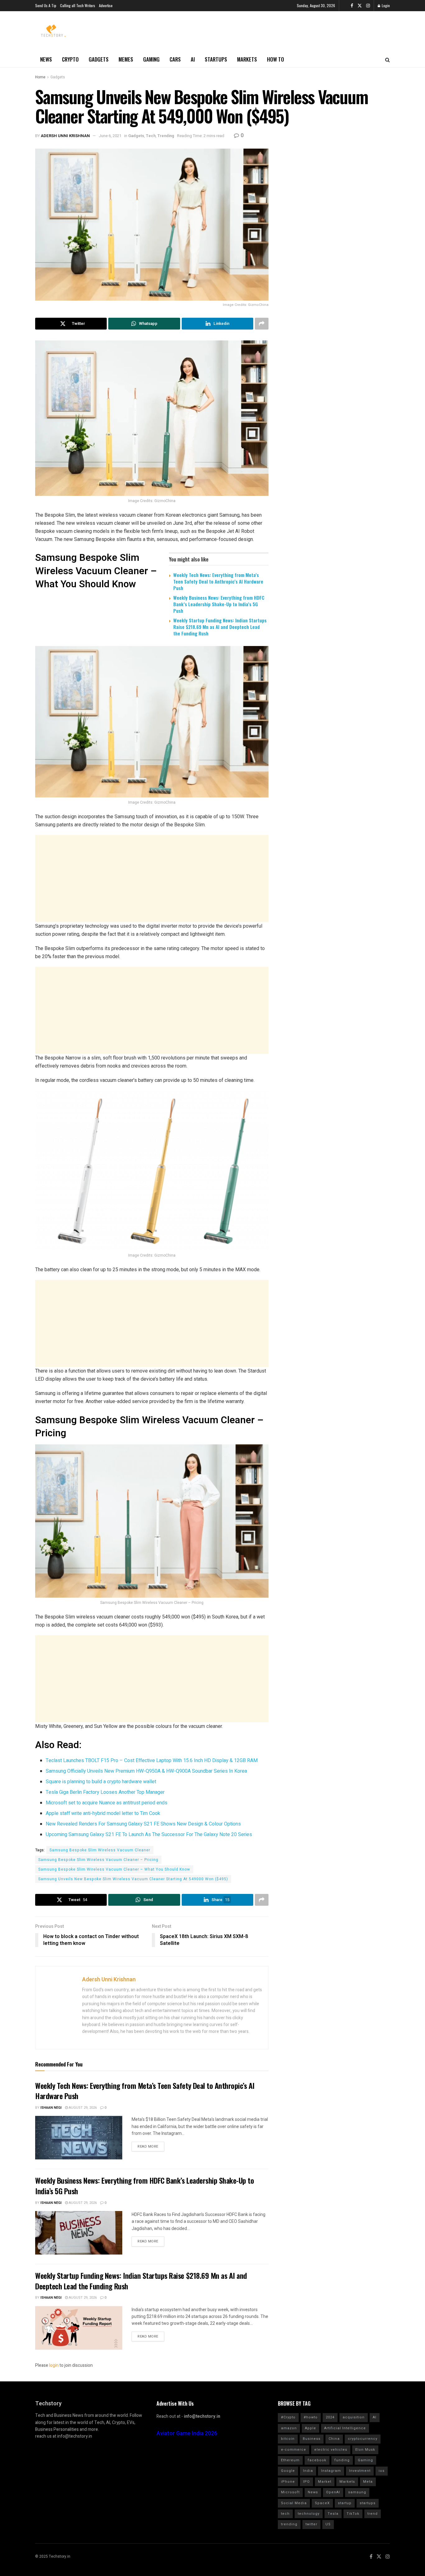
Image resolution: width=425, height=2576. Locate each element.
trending (289, 2524)
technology (309, 2514)
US (328, 2524)
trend (373, 2514)
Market (325, 2482)
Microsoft (290, 2492)
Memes (126, 59)
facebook (317, 2460)
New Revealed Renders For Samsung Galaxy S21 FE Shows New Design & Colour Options (143, 1824)
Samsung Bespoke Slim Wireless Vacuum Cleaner (100, 1850)
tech (285, 2514)
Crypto (70, 59)
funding (342, 2460)
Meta (368, 2482)
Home (40, 77)
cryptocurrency (363, 2439)
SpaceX (322, 2503)
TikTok (353, 2514)
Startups (216, 59)
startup (345, 2503)
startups (368, 2503)
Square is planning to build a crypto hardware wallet (101, 1782)
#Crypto (288, 2417)
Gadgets (99, 59)
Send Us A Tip (46, 5)
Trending (166, 136)
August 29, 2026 (82, 2108)
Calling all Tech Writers (78, 5)
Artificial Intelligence (345, 2428)
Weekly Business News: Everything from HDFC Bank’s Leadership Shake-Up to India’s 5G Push (219, 604)
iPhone (288, 2482)
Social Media (294, 2503)
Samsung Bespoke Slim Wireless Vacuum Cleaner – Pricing (98, 1860)
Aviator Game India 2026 (187, 2433)
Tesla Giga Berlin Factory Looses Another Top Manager (105, 1792)
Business (312, 2439)
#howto (311, 2417)
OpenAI (333, 2492)
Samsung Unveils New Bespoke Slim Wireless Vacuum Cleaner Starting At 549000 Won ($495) (133, 1879)
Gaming (151, 59)
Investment (360, 2471)
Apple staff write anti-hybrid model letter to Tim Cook (103, 1813)
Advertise (106, 5)
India (308, 2471)
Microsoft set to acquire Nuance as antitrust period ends (107, 1803)
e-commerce (294, 2450)
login (54, 2365)
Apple (311, 2428)
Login (385, 5)
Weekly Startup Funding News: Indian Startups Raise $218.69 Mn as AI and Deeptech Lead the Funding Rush (220, 627)
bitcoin (288, 2439)
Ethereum (290, 2460)
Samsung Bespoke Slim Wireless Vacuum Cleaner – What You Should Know (114, 1869)
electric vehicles (331, 2450)
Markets (247, 59)
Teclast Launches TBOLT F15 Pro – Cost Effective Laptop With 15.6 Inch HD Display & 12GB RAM (152, 1761)
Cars (175, 59)
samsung (357, 2492)
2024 (330, 2417)
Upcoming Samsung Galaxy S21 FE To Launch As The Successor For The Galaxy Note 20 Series (149, 1835)
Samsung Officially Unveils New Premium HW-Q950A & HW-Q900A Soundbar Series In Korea (146, 1771)
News (46, 59)
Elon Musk (365, 2450)
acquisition (354, 2417)
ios (382, 2471)
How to (276, 59)
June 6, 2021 (110, 136)
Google (288, 2471)
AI (193, 59)
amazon (289, 2428)
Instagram (331, 2471)
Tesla (333, 2514)
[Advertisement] (152, 879)
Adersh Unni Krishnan (65, 136)
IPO (306, 2482)
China (334, 2439)
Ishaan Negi (51, 2108)
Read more (148, 2147)
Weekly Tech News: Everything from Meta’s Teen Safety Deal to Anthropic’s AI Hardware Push (218, 581)
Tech (151, 136)
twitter (311, 2524)
